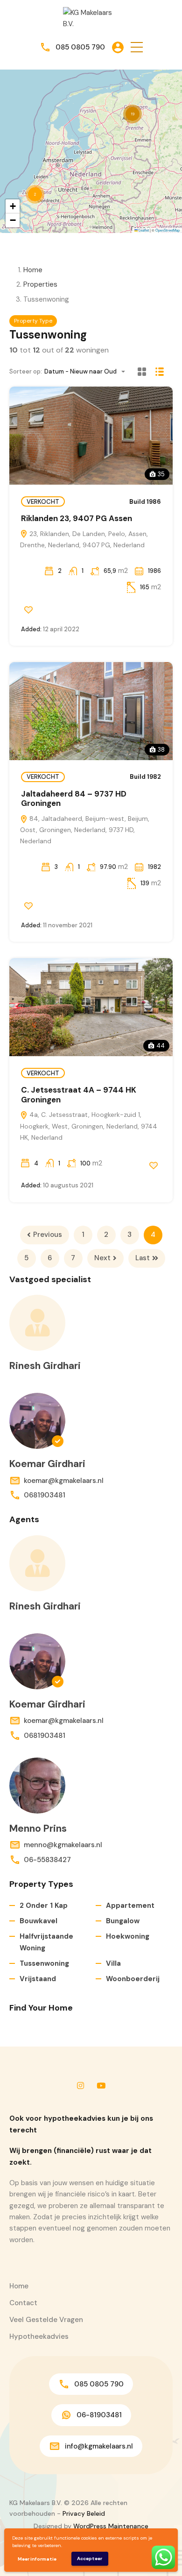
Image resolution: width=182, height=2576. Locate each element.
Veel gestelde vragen (46, 2320)
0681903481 (45, 1495)
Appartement (130, 1906)
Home (33, 270)
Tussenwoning (44, 1963)
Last (143, 1258)
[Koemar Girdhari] (37, 1421)
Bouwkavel (38, 1921)
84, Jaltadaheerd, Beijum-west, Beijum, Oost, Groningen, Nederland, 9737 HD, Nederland (85, 830)
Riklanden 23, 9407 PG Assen (77, 518)
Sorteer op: (26, 371)
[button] (137, 47)
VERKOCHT (43, 502)
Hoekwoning (128, 1936)
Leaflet (143, 230)
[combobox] (87, 371)
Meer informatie (37, 2559)
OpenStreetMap (168, 230)
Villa (113, 1963)
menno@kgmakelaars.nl (63, 1845)
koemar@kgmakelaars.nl (64, 1481)
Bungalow (123, 1921)
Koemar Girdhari (47, 1464)
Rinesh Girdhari (45, 1366)
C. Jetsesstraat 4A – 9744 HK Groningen (79, 1094)
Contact (23, 2303)
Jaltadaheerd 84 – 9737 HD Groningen (74, 798)
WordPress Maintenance (111, 2526)
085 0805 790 (80, 47)
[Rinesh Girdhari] (37, 1323)
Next (102, 1258)
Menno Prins (38, 1828)
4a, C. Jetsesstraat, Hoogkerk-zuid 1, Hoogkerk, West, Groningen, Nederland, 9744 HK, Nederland (89, 1126)
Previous (48, 1235)
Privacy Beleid (84, 2513)
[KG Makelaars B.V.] (91, 18)
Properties (40, 284)
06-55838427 (47, 1860)
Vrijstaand (38, 1979)
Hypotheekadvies (39, 2336)
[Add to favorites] (28, 610)
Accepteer (90, 2558)
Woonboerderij (133, 1979)
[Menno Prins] (37, 1786)
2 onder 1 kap (44, 1906)
